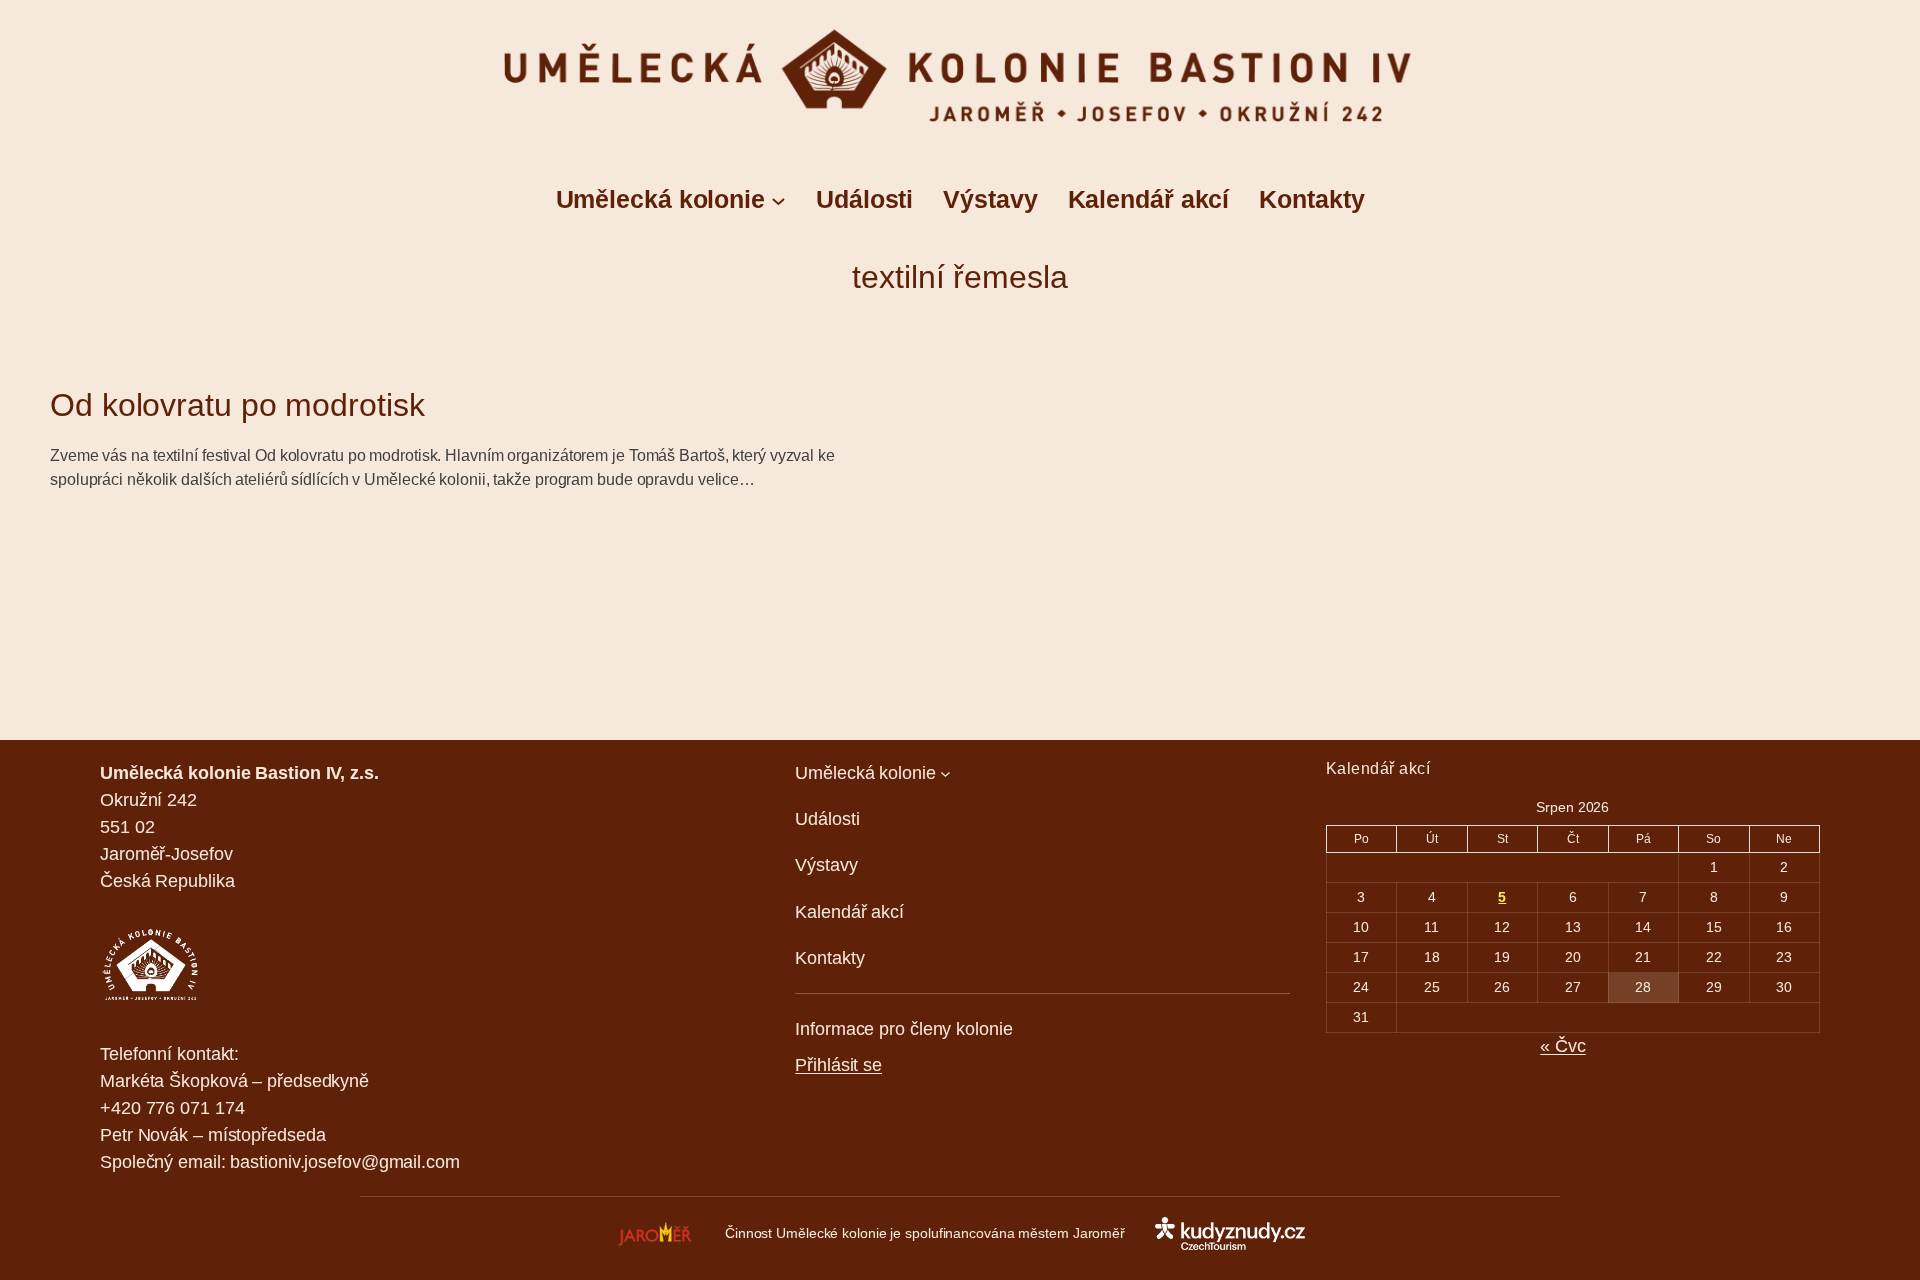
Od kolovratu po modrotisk (237, 405)
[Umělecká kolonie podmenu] (778, 199)
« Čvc (1563, 1046)
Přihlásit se (838, 1065)
